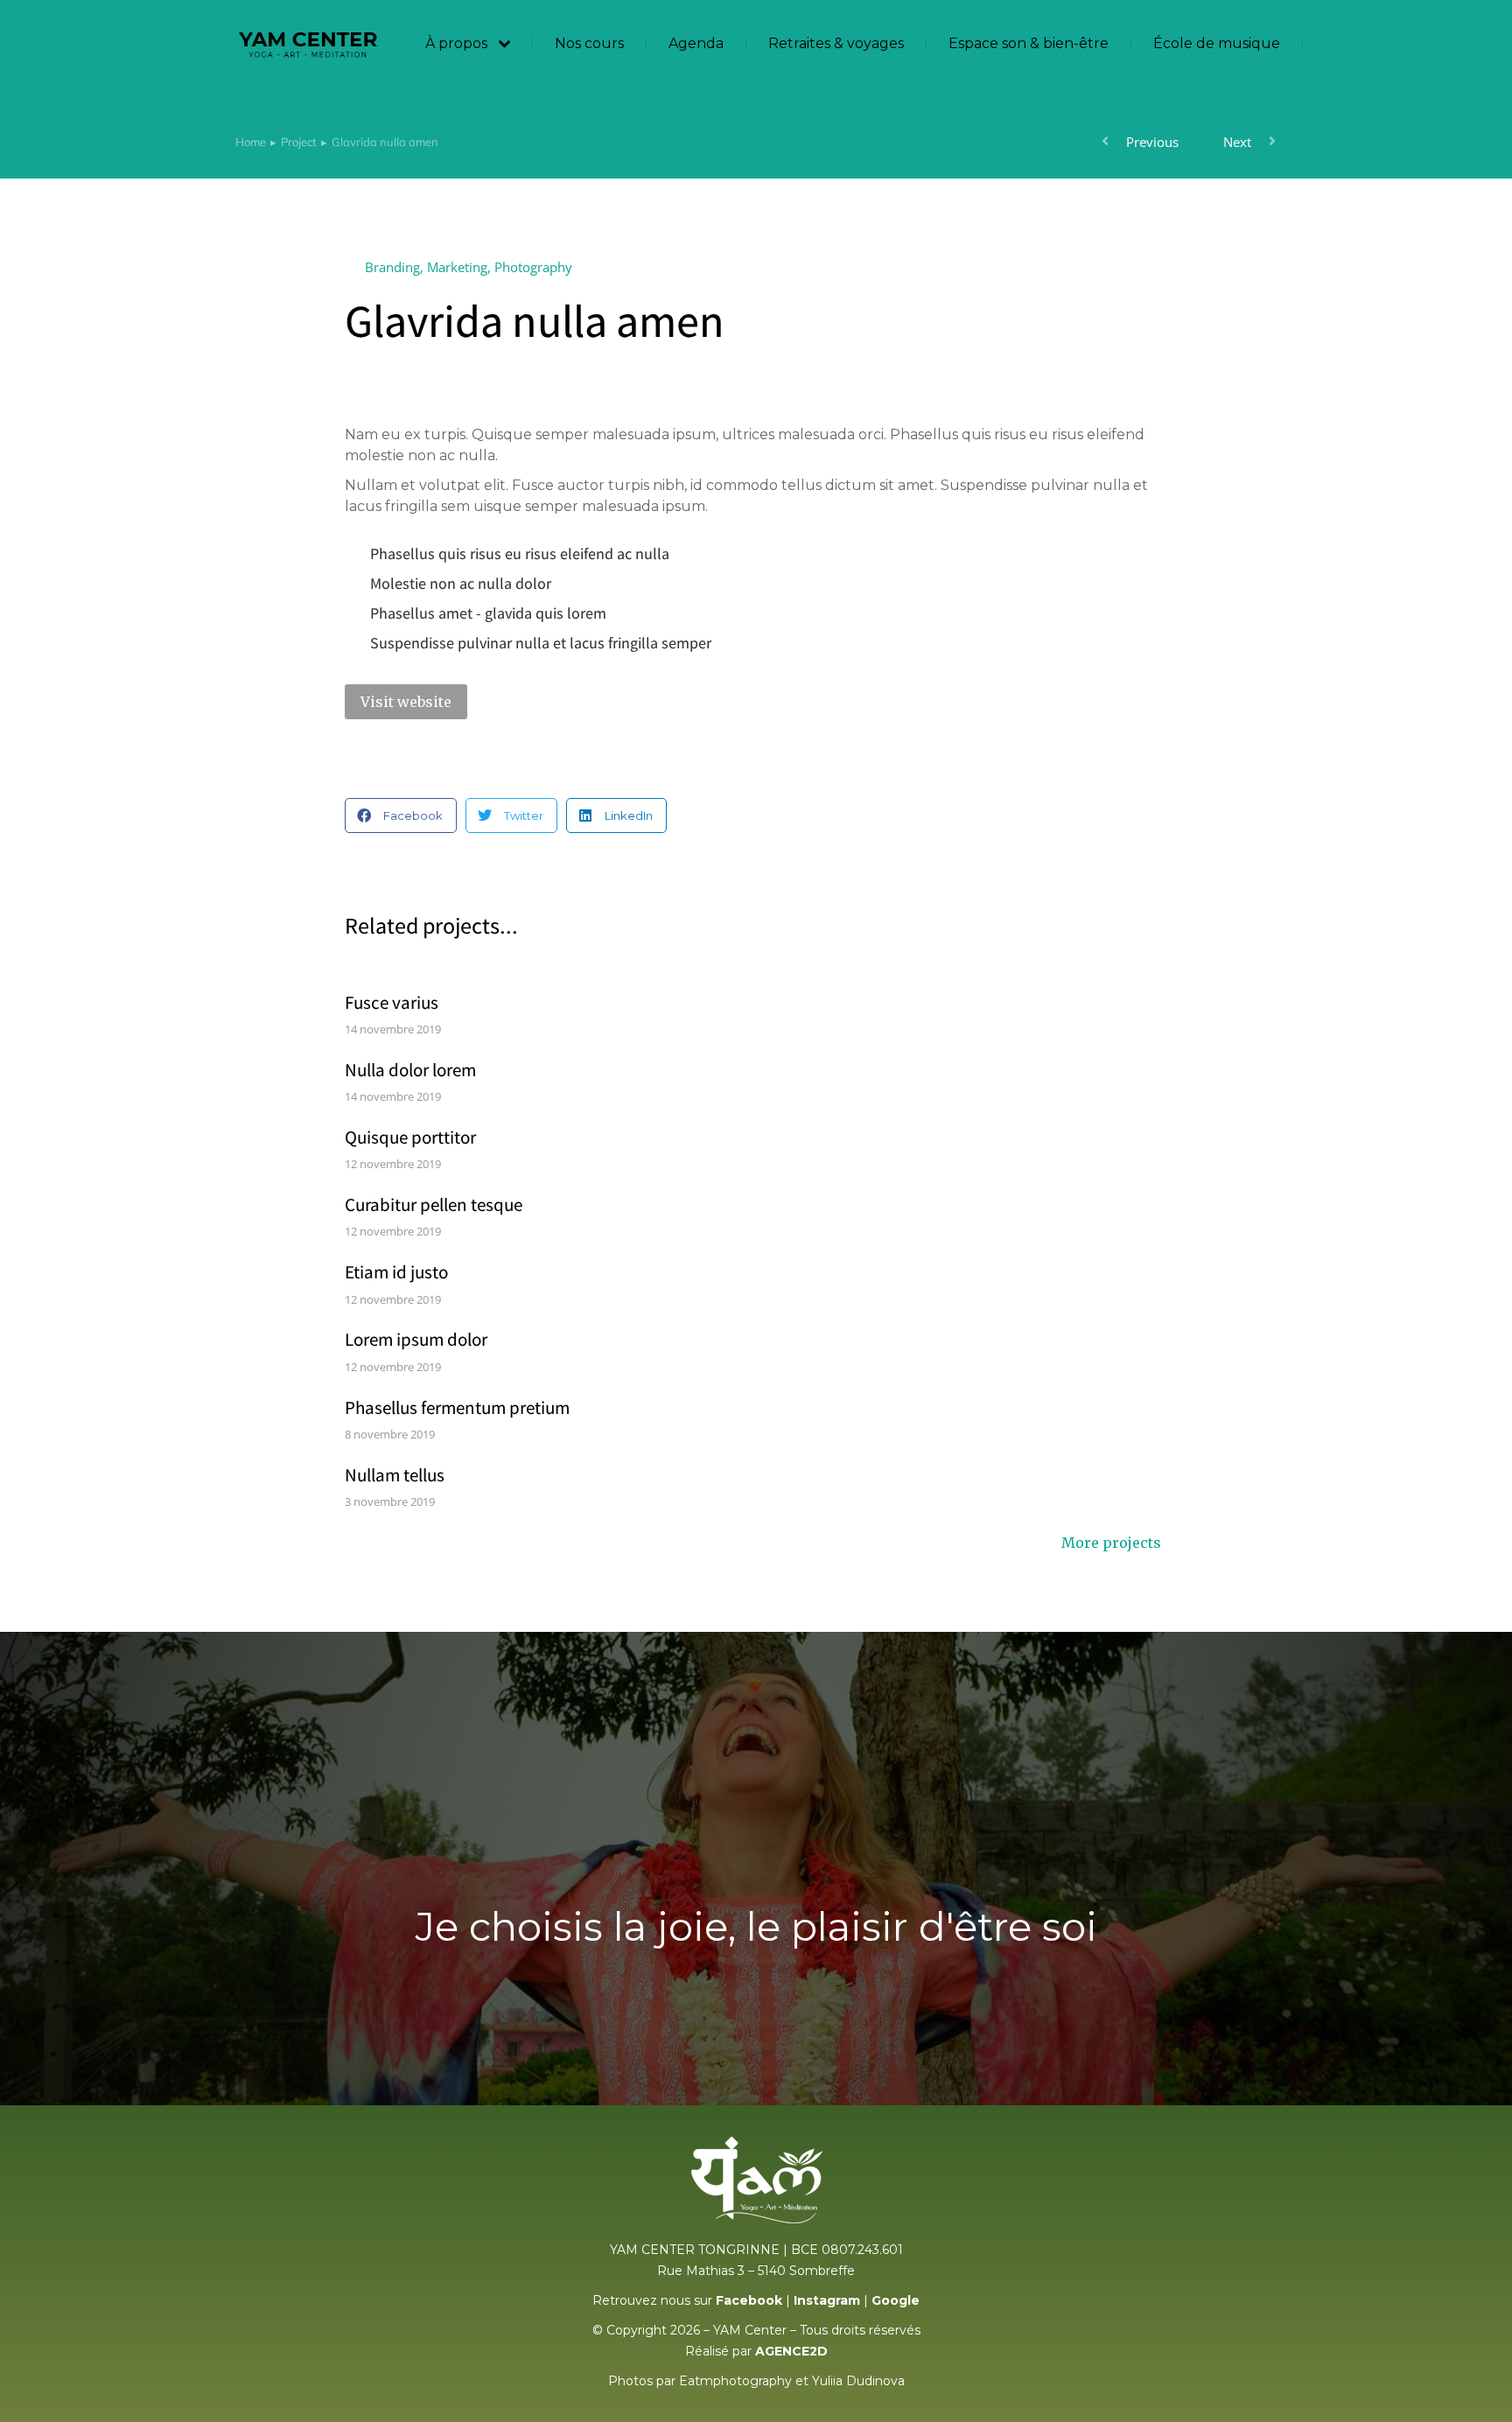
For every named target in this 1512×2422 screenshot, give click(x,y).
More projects (1111, 1543)
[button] (401, 815)
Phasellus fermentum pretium (457, 1407)
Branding (392, 267)
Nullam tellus (395, 1475)
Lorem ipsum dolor (416, 1339)
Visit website (406, 702)
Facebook (749, 2300)
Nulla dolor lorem (410, 1070)
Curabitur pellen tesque (434, 1204)
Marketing (457, 267)
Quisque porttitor (410, 1137)
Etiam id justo (396, 1272)
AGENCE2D (791, 2351)
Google (896, 2300)
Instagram (827, 2300)
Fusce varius (392, 1002)
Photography (533, 267)
